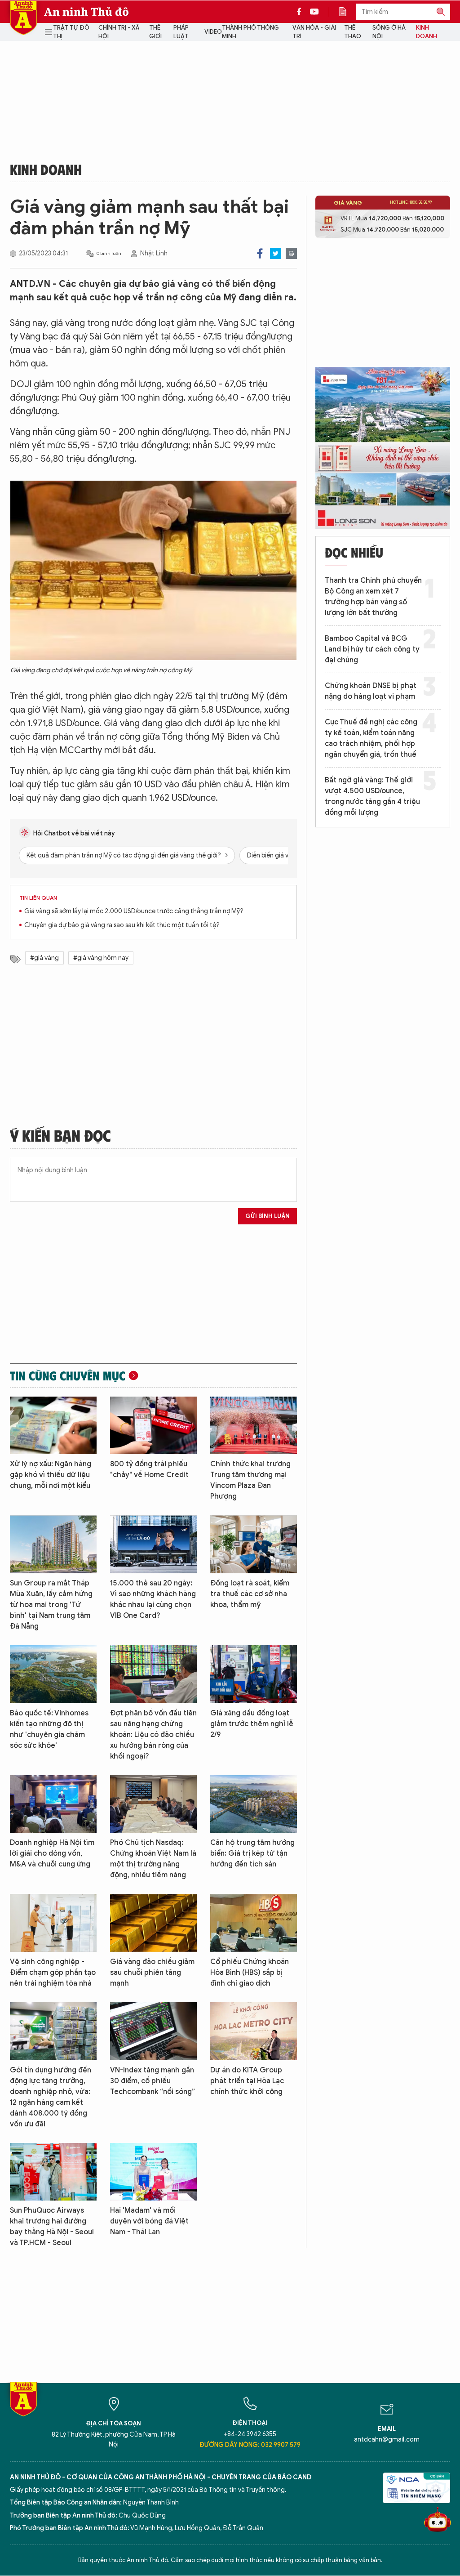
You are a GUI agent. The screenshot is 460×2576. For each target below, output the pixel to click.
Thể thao (353, 32)
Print (291, 253)
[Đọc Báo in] (347, 12)
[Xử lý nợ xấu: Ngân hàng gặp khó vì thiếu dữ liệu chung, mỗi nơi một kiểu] (53, 1426)
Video (213, 32)
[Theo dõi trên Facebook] (301, 12)
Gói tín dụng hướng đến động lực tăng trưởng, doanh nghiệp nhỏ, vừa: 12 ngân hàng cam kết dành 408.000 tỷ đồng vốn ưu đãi (51, 2097)
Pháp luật (181, 32)
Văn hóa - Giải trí (314, 32)
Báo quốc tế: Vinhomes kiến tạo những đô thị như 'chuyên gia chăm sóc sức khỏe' (49, 1729)
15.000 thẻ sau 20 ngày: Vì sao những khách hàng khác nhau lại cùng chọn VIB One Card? (153, 1599)
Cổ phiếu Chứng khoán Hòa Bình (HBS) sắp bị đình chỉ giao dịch (250, 1973)
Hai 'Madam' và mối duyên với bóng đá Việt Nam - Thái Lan (149, 2221)
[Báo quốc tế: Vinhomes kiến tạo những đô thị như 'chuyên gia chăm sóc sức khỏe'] (53, 1674)
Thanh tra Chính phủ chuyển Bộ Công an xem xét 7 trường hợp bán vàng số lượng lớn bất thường (373, 597)
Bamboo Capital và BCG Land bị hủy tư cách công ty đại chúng (372, 649)
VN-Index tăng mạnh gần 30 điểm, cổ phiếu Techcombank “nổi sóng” (153, 2081)
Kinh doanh (427, 32)
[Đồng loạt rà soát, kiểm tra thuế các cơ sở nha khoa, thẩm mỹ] (254, 1544)
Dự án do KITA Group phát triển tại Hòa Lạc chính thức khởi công (247, 2081)
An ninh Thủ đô (86, 12)
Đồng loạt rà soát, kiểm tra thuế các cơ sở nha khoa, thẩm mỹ (250, 1594)
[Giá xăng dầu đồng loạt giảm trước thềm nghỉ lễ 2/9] (254, 1674)
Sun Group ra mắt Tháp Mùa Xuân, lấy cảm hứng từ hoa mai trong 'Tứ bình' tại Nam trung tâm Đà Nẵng (51, 1605)
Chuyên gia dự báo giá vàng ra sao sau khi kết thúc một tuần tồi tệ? (122, 925)
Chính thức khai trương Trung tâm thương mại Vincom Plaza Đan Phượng (250, 1480)
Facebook (260, 253)
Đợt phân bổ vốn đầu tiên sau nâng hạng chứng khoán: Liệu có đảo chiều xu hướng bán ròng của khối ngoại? (153, 1735)
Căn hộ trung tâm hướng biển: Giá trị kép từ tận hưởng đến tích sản (252, 1853)
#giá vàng (44, 958)
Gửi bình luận (268, 1216)
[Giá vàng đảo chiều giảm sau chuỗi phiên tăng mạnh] (153, 1923)
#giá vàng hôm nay (101, 958)
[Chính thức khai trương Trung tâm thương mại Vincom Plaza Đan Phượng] (254, 1426)
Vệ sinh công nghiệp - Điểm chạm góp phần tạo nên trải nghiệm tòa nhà (53, 1973)
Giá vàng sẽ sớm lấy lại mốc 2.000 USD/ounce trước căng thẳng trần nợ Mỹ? (134, 911)
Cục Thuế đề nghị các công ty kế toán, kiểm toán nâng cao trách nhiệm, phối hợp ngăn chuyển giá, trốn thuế (371, 738)
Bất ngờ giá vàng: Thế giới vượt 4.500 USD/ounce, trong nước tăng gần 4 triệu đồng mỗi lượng (372, 796)
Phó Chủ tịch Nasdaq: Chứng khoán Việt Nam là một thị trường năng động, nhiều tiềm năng (153, 1859)
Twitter (276, 253)
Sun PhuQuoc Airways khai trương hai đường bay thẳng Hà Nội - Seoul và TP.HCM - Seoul (52, 2227)
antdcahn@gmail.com (387, 2440)
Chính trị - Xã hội (119, 32)
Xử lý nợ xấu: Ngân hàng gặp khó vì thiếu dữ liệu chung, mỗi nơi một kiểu (51, 1475)
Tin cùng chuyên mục (68, 1375)
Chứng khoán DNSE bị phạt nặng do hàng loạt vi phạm (371, 691)
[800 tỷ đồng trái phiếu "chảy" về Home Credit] (153, 1426)
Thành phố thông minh (250, 32)
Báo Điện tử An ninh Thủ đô (23, 18)
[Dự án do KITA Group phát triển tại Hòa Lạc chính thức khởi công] (254, 2031)
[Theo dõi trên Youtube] (314, 12)
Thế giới (155, 32)
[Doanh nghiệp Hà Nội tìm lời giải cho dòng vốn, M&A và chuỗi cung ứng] (53, 1804)
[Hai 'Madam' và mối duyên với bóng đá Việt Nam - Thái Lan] (153, 2172)
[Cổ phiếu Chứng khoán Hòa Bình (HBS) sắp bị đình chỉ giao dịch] (254, 1923)
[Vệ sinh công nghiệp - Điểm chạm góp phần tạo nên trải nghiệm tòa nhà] (53, 1923)
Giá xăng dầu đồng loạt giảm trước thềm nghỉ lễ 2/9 (252, 1724)
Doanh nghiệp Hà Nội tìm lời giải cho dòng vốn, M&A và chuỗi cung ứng (52, 1853)
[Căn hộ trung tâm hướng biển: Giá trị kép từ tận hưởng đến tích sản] (254, 1804)
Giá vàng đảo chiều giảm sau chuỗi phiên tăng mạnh (152, 1973)
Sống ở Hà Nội (389, 32)
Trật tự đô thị (71, 32)
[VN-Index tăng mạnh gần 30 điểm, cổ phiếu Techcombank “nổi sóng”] (153, 2031)
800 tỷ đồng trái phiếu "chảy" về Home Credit (149, 1469)
